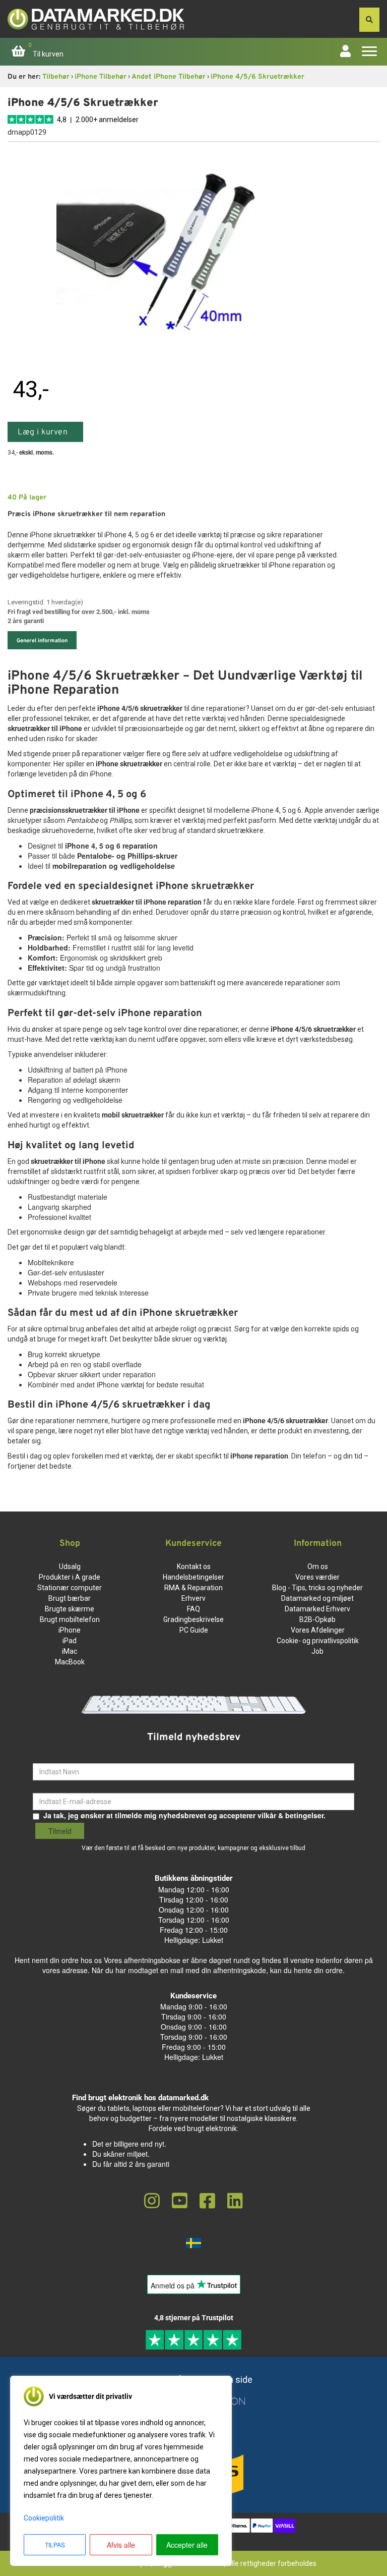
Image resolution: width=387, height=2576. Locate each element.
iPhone (70, 1630)
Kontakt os (194, 1566)
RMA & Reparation (193, 1588)
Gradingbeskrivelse (193, 1619)
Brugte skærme (70, 1609)
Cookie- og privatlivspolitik (318, 1641)
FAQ (193, 1609)
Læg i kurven (43, 432)
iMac (70, 1651)
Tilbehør (56, 77)
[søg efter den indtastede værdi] (369, 20)
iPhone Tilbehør (101, 77)
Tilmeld (60, 1831)
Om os (318, 1566)
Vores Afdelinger (318, 1630)
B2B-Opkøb (317, 1619)
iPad (70, 1641)
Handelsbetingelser (193, 1577)
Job (317, 1651)
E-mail (43, 1785)
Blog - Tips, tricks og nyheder (317, 1588)
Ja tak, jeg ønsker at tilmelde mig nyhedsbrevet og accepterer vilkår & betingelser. (184, 1815)
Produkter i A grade (70, 1577)
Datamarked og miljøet (317, 1598)
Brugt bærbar (70, 1598)
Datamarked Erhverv (317, 1609)
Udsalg (70, 1566)
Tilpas (55, 2544)
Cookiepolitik (44, 2518)
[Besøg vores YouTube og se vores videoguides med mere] (180, 2201)
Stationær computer (70, 1588)
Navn (42, 1756)
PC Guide (194, 1630)
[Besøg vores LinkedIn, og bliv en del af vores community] (235, 2201)
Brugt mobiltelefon (70, 1619)
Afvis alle (121, 2545)
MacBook (70, 1662)
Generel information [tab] (42, 641)
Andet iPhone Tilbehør (169, 77)
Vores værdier (317, 1577)
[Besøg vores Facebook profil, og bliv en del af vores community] (207, 2201)
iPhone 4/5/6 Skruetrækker (257, 77)
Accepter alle (187, 2545)
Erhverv (193, 1598)
